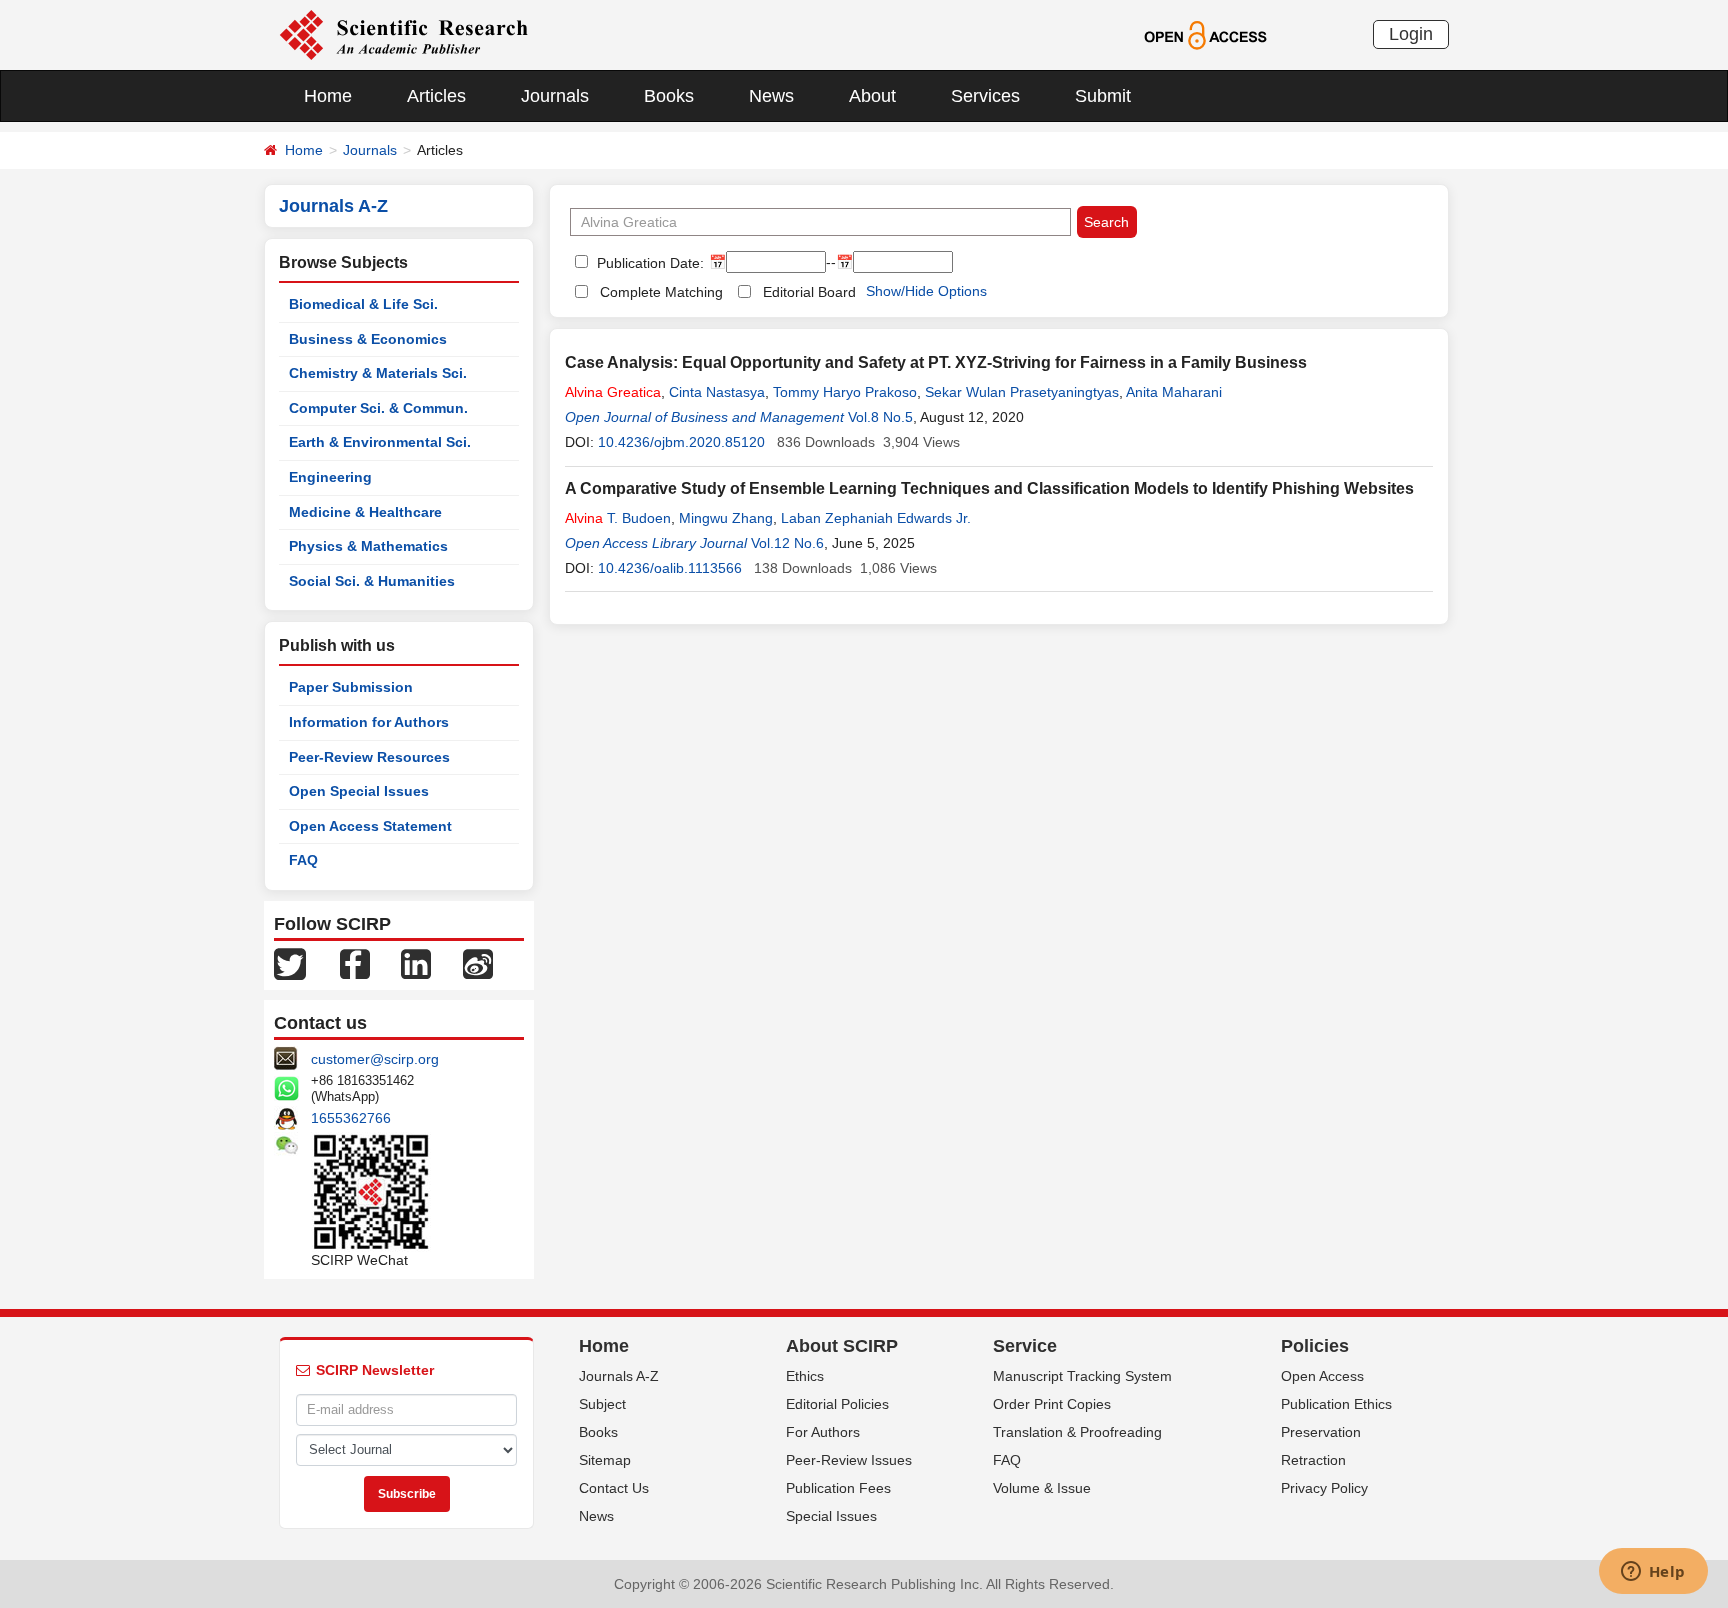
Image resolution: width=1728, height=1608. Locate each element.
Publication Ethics (1336, 1404)
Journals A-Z (619, 1376)
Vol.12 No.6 (787, 543)
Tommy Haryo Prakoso (845, 392)
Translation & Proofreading (1077, 1432)
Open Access (1322, 1376)
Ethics (805, 1376)
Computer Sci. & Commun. (378, 408)
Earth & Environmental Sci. (380, 442)
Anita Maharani (1174, 392)
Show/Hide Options (926, 291)
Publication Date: (648, 263)
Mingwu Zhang (726, 518)
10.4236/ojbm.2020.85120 (681, 442)
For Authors (823, 1432)
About (872, 96)
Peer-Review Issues (849, 1460)
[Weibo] (478, 963)
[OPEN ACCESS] (1205, 34)
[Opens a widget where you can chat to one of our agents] (1653, 1573)
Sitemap (605, 1460)
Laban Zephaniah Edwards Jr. (876, 518)
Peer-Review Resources (369, 757)
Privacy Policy (1324, 1488)
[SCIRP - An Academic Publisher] (403, 34)
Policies (1315, 1346)
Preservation (1321, 1432)
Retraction (1313, 1460)
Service (1025, 1346)
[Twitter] (290, 963)
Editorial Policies (837, 1404)
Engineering (330, 477)
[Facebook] (355, 963)
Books (669, 96)
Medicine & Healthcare (365, 512)
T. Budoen (618, 518)
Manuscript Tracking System (1082, 1376)
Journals (555, 96)
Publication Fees (838, 1488)
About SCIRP (842, 1346)
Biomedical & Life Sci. (363, 304)
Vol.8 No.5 (880, 417)
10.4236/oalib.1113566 (670, 568)
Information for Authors (369, 722)
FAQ (303, 860)
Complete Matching (661, 292)
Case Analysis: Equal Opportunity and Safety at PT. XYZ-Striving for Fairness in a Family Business (936, 362)
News (771, 96)
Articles (436, 96)
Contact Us (614, 1488)
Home (328, 96)
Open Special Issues (359, 791)
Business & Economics (368, 339)
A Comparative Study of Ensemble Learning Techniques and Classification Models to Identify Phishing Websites (989, 488)
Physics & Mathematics (368, 546)
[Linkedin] (416, 963)
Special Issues (831, 1516)
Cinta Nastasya (717, 392)
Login (1411, 34)
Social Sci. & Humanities (372, 581)
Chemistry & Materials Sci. (378, 373)
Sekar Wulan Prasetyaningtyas (1022, 392)
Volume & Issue (1042, 1488)
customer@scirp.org (375, 1059)
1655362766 (351, 1118)
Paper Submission (351, 687)
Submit (1103, 96)
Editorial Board (809, 292)
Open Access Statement (370, 826)
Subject (602, 1404)
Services (985, 96)
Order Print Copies (1052, 1404)
